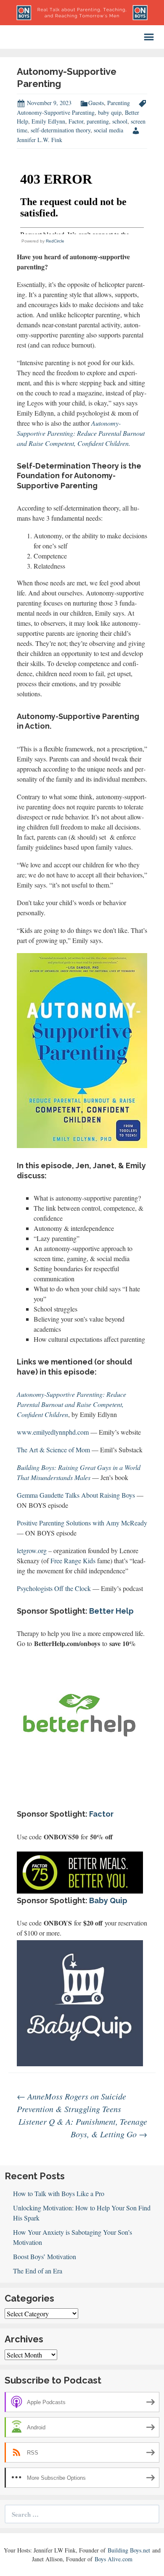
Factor (76, 121)
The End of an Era (38, 2271)
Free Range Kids (73, 1561)
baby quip (110, 112)
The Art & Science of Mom (53, 1450)
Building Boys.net (129, 2550)
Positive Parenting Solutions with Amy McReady (82, 1523)
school (120, 121)
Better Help (111, 1611)
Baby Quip (108, 1900)
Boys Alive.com (114, 2559)
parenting (98, 121)
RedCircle (55, 241)
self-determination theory (61, 130)
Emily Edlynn (48, 121)
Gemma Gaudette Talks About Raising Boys (76, 1495)
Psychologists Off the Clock (54, 1588)
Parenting (119, 103)
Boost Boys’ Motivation (45, 2256)
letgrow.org (32, 1550)
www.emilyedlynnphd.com (53, 1432)
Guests (96, 103)
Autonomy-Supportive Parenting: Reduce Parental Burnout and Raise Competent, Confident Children (71, 1404)
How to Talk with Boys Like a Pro (59, 2193)
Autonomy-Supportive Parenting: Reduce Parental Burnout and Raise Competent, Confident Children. (81, 433)
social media (108, 130)
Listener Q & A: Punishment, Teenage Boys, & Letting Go (83, 2128)
